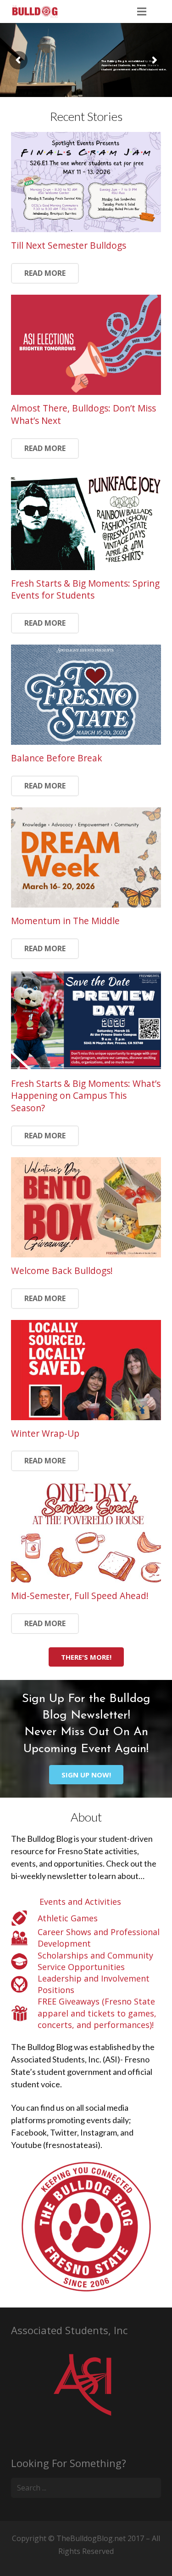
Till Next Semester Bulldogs (69, 245)
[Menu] (142, 11)
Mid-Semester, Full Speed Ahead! (80, 1596)
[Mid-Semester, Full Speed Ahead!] (86, 1532)
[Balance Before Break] (86, 695)
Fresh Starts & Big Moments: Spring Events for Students (85, 589)
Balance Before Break (57, 758)
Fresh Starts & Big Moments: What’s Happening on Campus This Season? (86, 1096)
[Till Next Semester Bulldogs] (86, 182)
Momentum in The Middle (65, 921)
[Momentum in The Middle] (86, 857)
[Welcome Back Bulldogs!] (86, 1207)
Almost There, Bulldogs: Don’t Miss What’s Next (83, 414)
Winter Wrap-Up (45, 1433)
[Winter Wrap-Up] (86, 1370)
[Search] (161, 11)
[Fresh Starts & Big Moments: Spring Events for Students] (86, 520)
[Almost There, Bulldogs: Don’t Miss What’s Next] (86, 345)
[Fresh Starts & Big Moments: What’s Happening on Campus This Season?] (86, 1020)
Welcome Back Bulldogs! (62, 1271)
